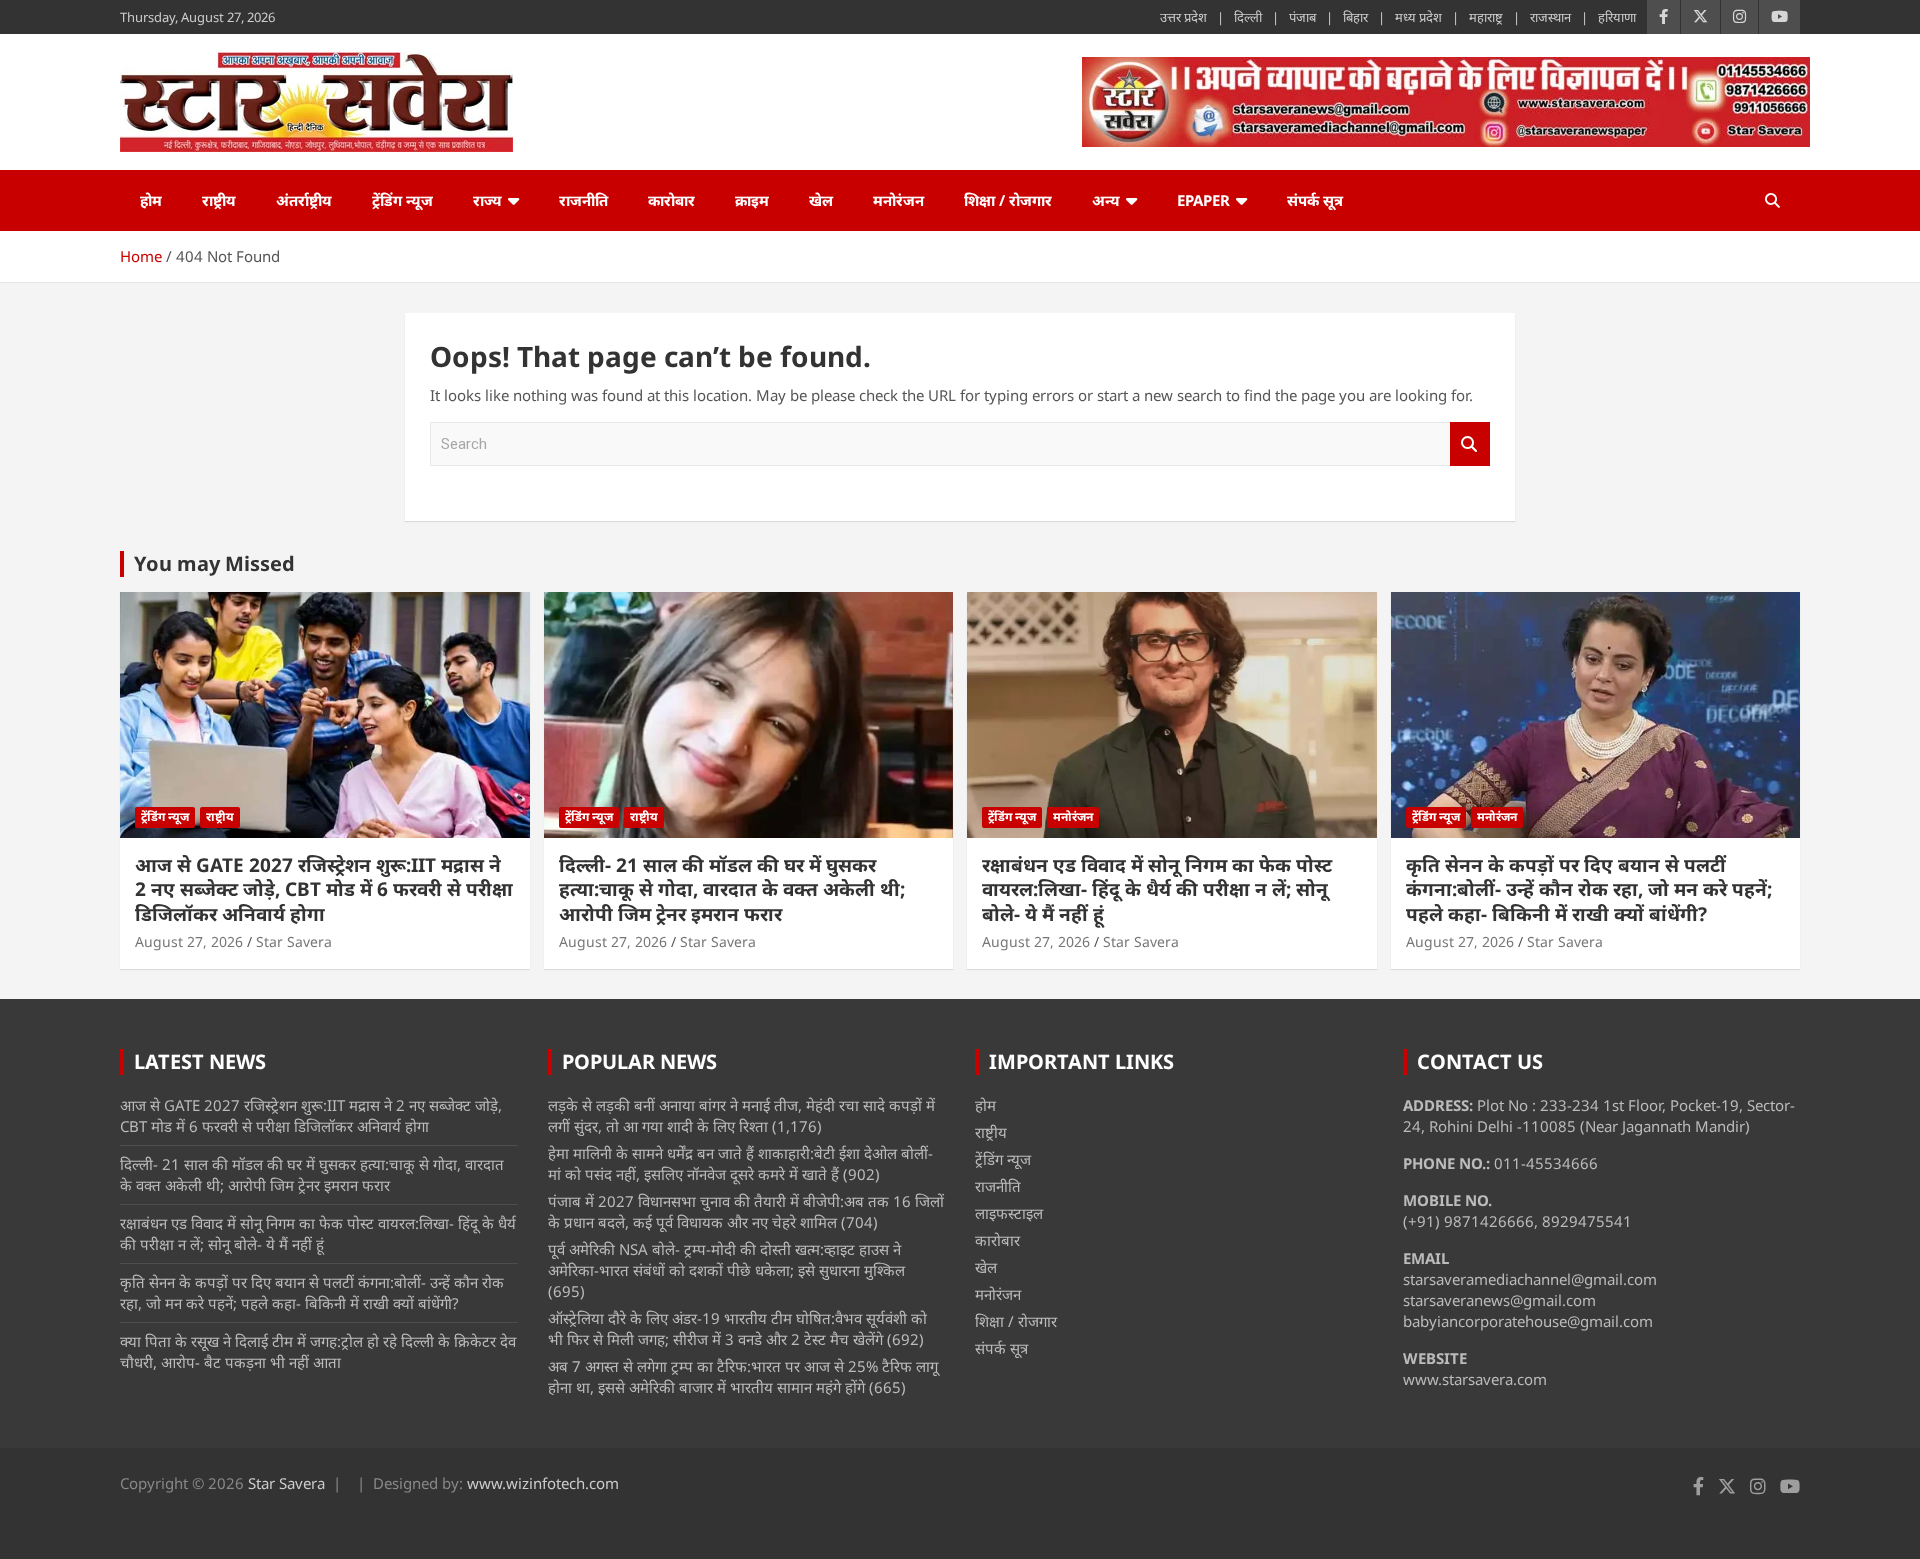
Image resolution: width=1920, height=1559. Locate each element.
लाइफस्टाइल (1009, 1213)
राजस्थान (1550, 17)
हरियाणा (1617, 17)
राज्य (487, 200)
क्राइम (752, 200)
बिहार (1355, 17)
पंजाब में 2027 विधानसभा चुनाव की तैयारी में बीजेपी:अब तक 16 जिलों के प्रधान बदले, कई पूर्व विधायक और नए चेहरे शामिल (746, 1211)
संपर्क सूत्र (1315, 200)
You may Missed (214, 563)
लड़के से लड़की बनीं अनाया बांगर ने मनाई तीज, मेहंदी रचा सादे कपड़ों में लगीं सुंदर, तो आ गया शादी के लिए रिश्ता (741, 1115)
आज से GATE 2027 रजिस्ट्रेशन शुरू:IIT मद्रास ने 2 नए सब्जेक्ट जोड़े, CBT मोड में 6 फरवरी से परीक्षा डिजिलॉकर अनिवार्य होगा (324, 889)
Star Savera (294, 941)
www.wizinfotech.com (543, 1483)
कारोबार (671, 200)
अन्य (1106, 200)
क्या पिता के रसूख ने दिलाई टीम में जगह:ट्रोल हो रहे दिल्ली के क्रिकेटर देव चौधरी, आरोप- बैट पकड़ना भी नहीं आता (318, 1351)
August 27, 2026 (189, 941)
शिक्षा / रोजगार (1008, 200)
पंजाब (1302, 17)
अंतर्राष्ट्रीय (304, 200)
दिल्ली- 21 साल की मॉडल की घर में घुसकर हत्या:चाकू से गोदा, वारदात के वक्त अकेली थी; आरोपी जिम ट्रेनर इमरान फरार (732, 889)
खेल (821, 200)
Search (1470, 444)
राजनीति (583, 200)
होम (151, 200)
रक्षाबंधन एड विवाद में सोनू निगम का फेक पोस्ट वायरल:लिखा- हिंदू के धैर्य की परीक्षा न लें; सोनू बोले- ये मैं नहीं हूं (1157, 889)
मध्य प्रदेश (1418, 17)
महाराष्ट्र (1486, 17)
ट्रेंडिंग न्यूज (402, 200)
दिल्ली (1248, 17)
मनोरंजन (898, 200)
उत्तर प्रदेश (1183, 17)
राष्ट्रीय (219, 200)
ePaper (1203, 200)
